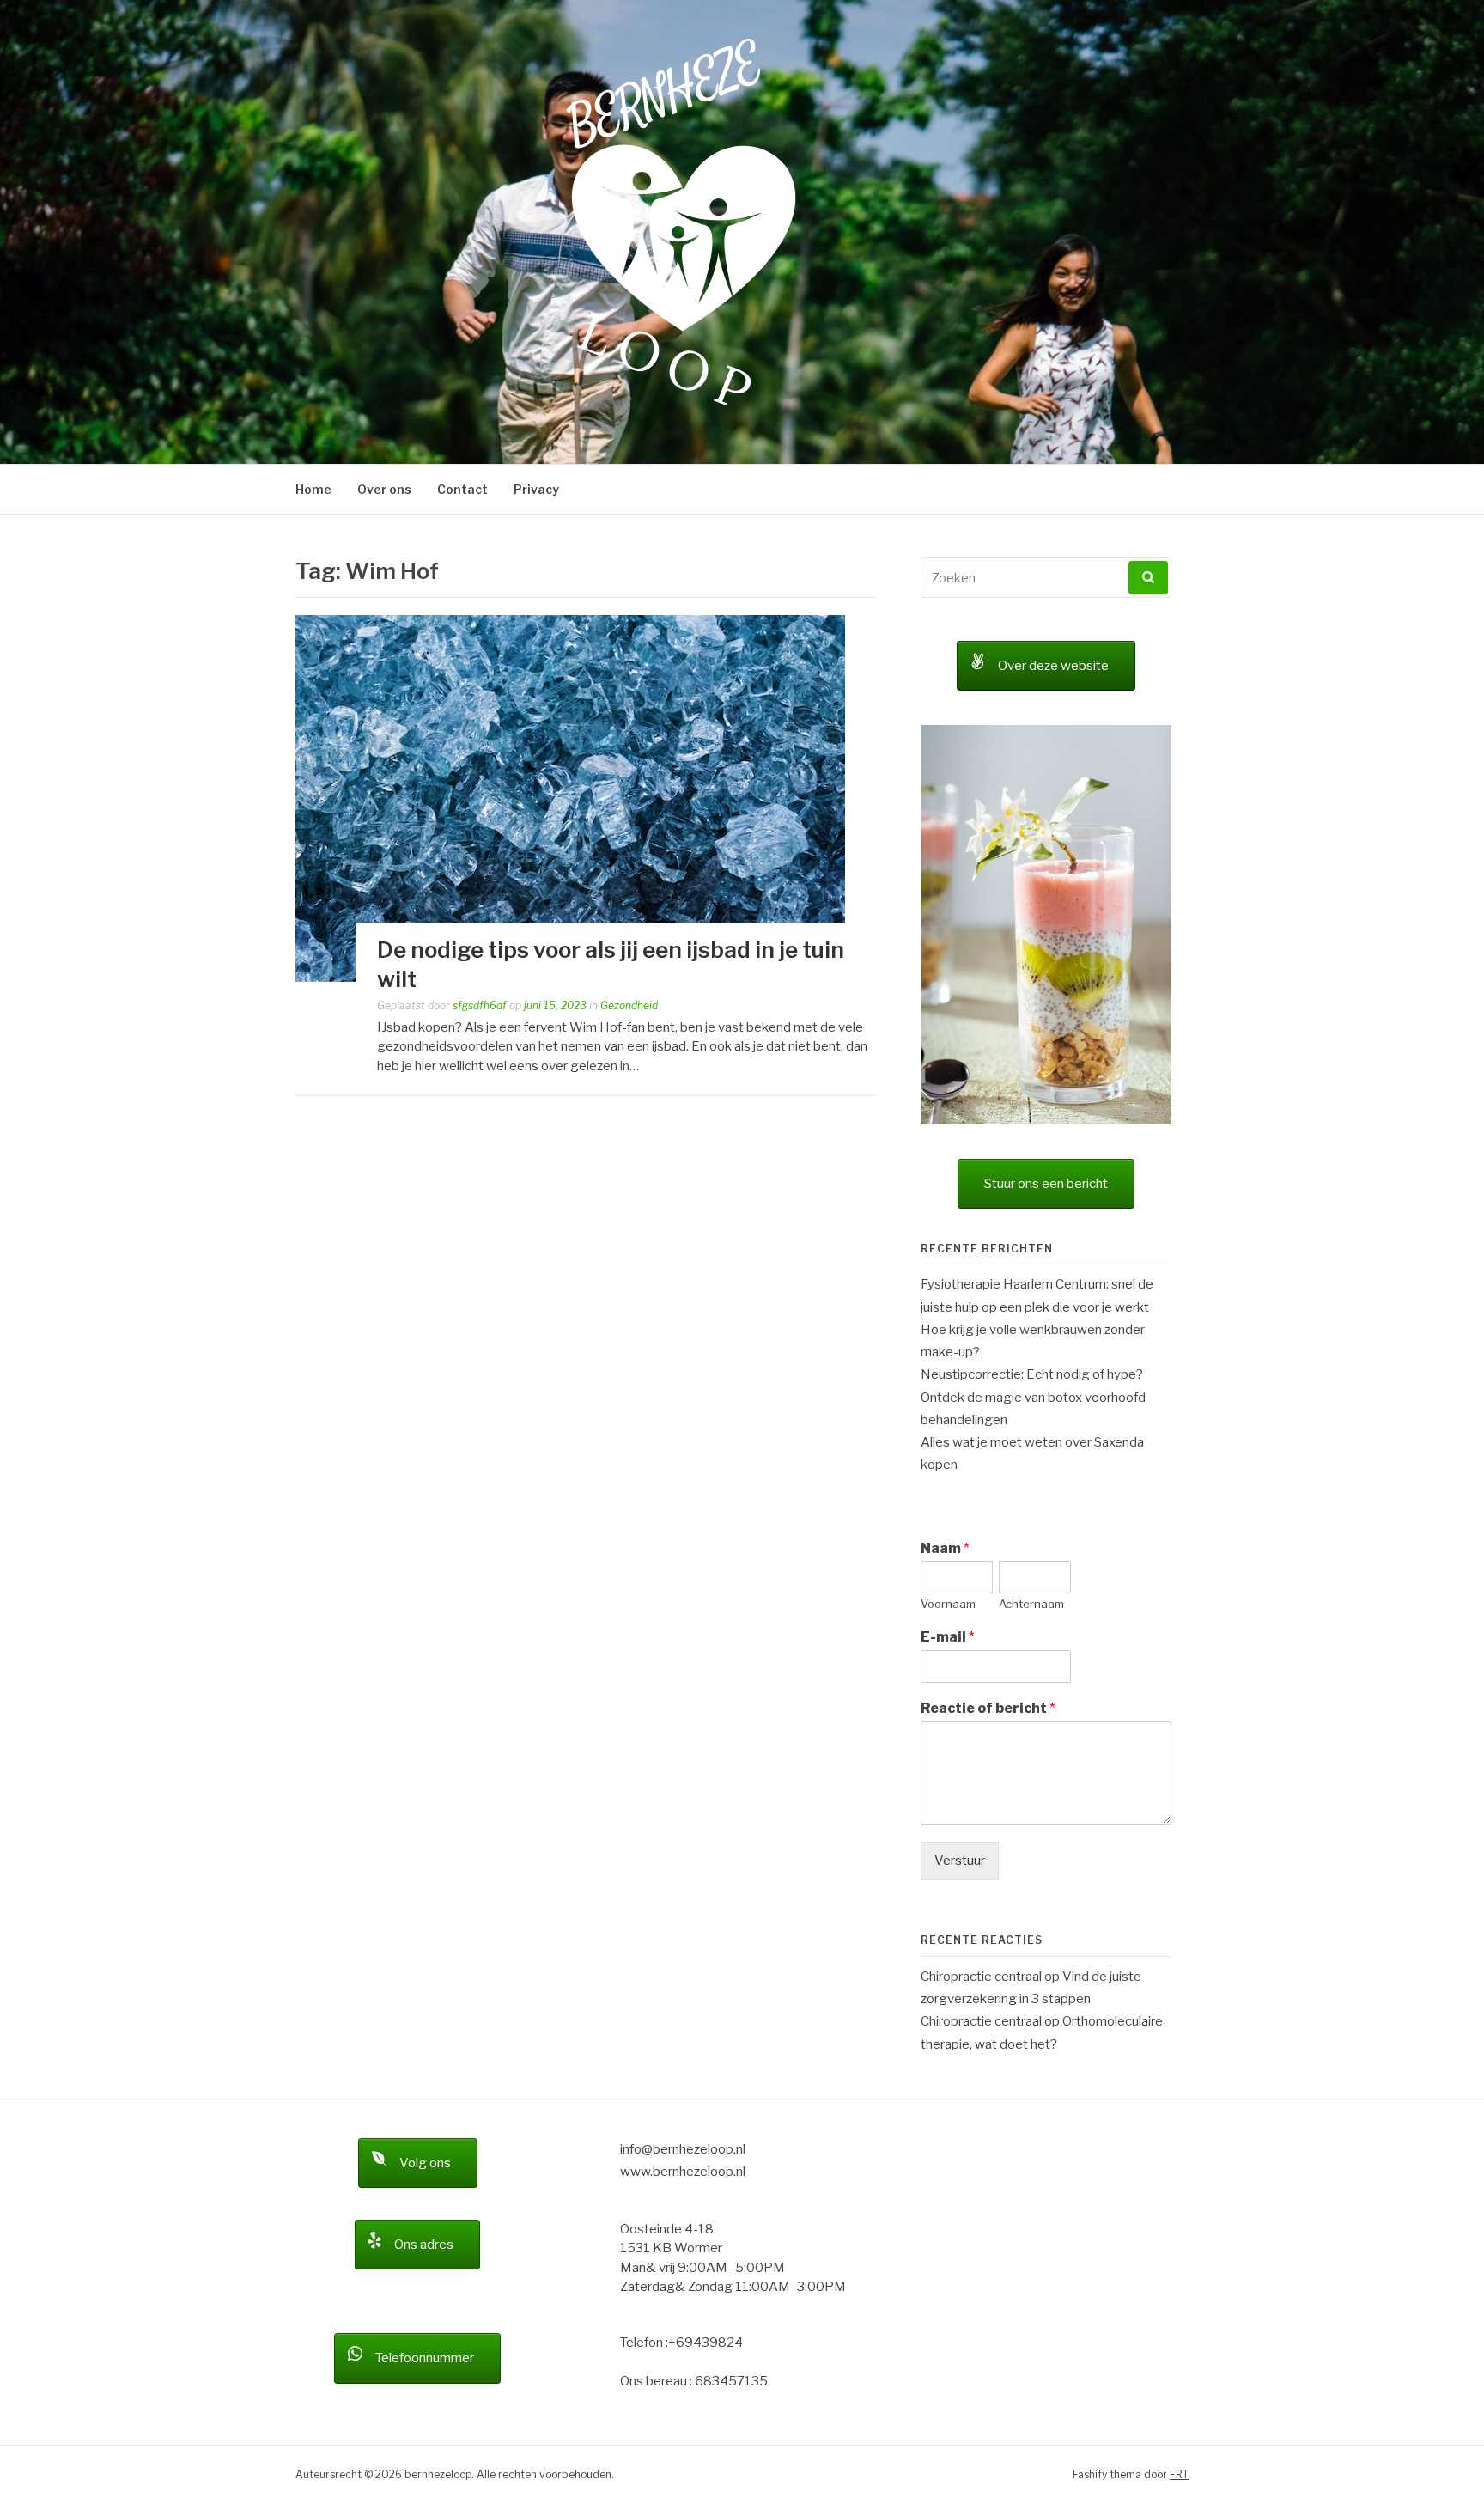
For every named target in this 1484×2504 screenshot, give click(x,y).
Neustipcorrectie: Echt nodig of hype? (1032, 1142)
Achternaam (1031, 1372)
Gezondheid (629, 1005)
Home (313, 489)
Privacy (536, 489)
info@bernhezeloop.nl (683, 1917)
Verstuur (960, 1629)
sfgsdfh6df (480, 1005)
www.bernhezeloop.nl (683, 1940)
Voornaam (948, 1372)
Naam (945, 1316)
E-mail (948, 1405)
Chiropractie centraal (981, 1745)
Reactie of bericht (988, 1476)
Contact (462, 489)
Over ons (384, 489)
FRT (1179, 2242)
